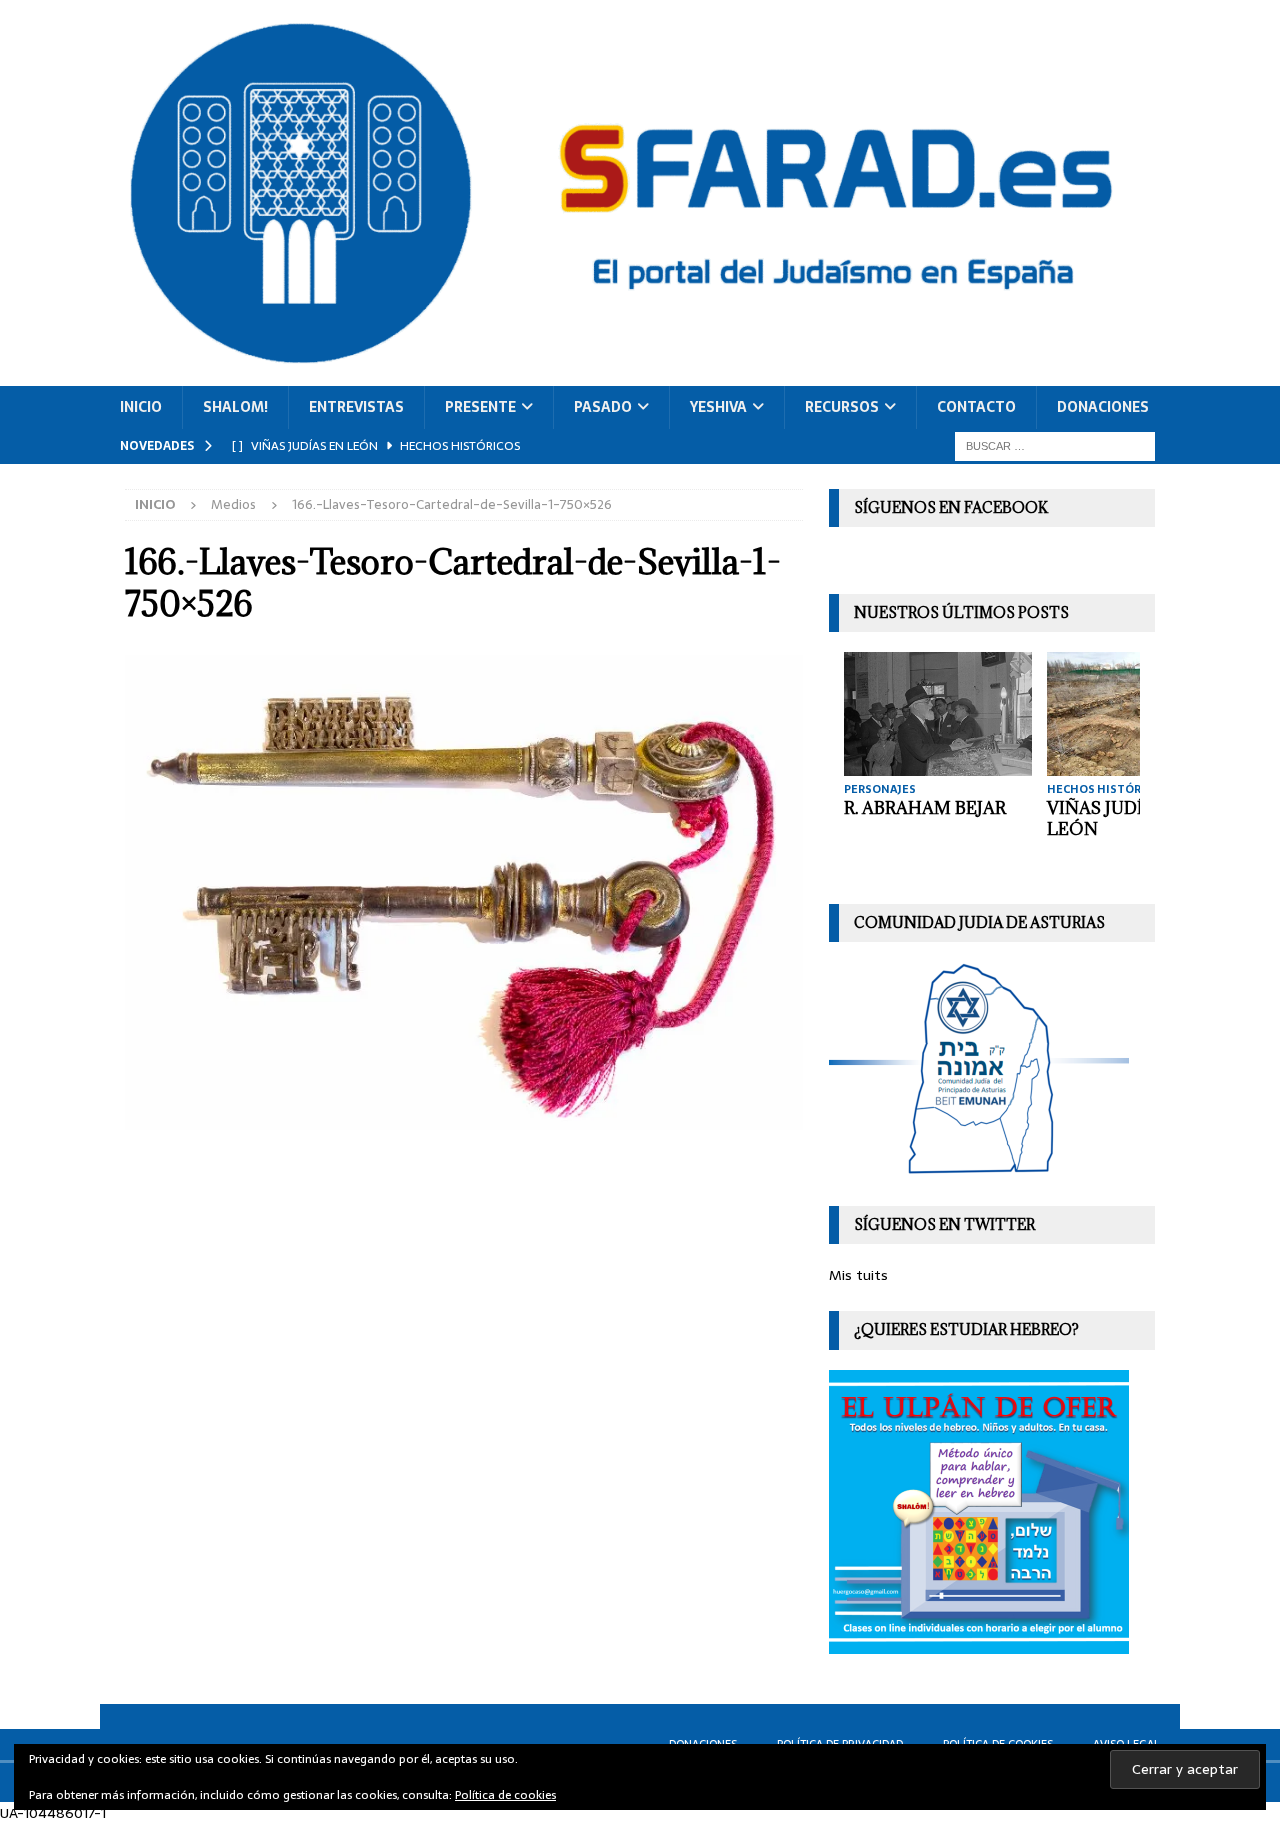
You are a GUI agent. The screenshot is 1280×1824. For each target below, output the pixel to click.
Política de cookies (505, 1795)
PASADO (603, 407)
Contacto (976, 407)
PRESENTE (480, 407)
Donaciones (1103, 407)
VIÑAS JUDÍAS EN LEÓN (1120, 818)
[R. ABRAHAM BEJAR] (938, 713)
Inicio (141, 407)
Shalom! (235, 407)
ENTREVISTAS (356, 407)
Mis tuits (858, 1275)
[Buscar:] (1055, 445)
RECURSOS (842, 407)
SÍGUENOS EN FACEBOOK (951, 507)
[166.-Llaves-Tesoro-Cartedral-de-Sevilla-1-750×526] (464, 1119)
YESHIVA (718, 407)
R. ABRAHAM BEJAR (925, 808)
